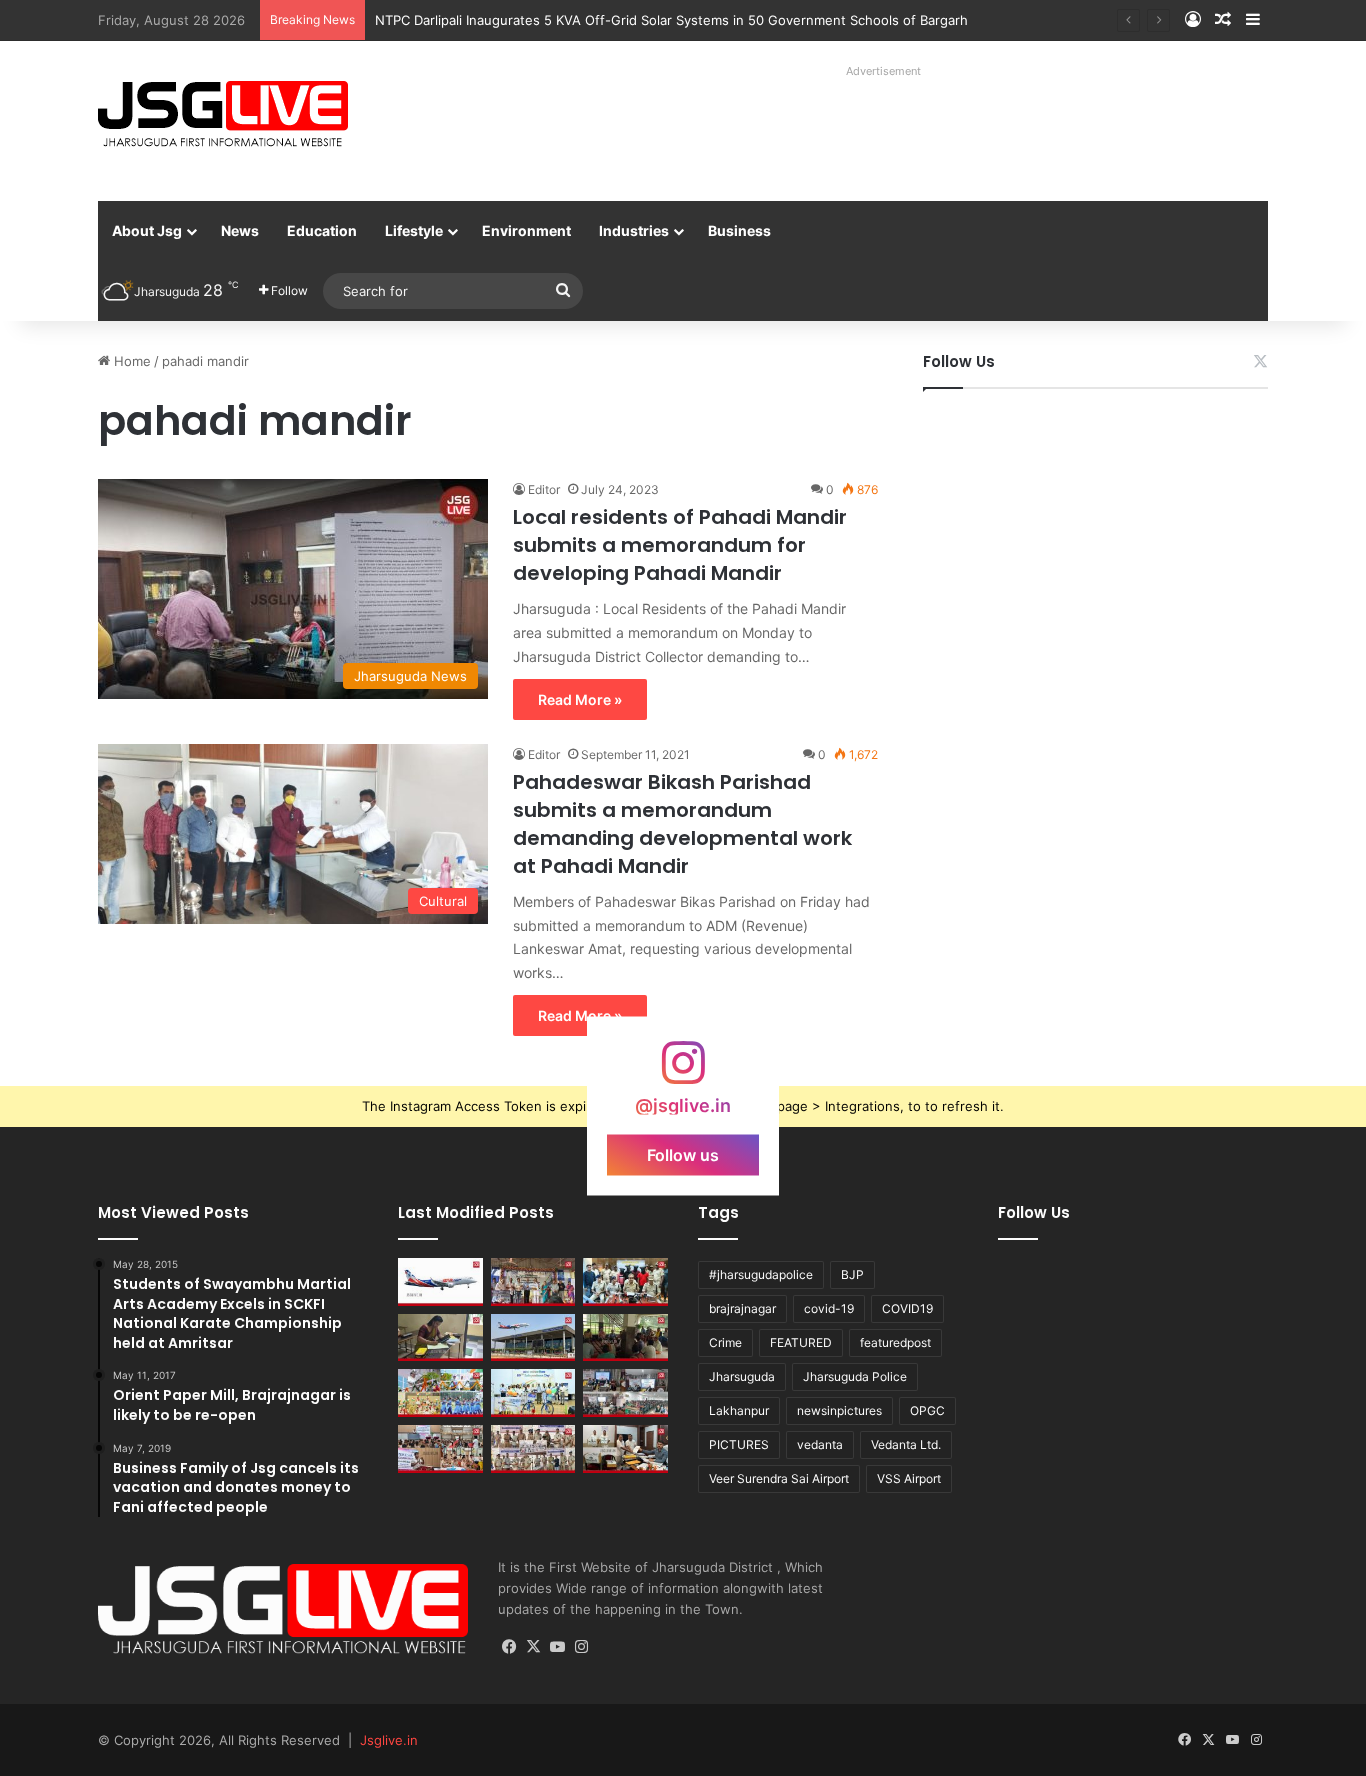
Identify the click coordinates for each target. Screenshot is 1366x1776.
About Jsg (147, 230)
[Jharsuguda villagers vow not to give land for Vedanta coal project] (625, 1338)
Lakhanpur (739, 1410)
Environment (526, 230)
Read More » (580, 699)
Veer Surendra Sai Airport (779, 1478)
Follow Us (959, 361)
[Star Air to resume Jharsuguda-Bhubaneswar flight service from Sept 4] (440, 1282)
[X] (534, 1647)
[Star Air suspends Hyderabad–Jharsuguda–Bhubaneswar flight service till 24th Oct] (533, 1338)
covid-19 (829, 1308)
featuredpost (895, 1342)
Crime (725, 1342)
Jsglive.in (389, 1740)
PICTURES (739, 1444)
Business (739, 230)
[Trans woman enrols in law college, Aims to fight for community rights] (440, 1338)
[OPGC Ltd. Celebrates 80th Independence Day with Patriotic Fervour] (440, 1393)
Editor (544, 489)
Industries (634, 230)
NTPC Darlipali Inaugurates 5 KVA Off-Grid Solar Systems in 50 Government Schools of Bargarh (671, 20)
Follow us (683, 1155)
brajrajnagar (742, 1308)
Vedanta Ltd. (906, 1444)
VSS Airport (909, 1478)
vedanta (820, 1444)
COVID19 (907, 1308)
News (240, 230)
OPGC (927, 1410)
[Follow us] (683, 1072)
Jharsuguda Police (855, 1376)
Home (130, 361)
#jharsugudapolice (761, 1274)
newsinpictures (839, 1410)
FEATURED (801, 1342)
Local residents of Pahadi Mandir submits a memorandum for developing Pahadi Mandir (680, 545)
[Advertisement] (862, 130)
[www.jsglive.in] (223, 114)
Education (322, 230)
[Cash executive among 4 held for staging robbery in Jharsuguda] (625, 1282)
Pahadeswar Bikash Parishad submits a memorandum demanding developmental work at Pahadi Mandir (682, 824)
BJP (852, 1274)
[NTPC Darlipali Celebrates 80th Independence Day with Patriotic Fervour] (533, 1393)
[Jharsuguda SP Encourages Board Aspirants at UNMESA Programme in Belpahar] (440, 1449)
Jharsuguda (742, 1376)
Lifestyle (414, 230)
